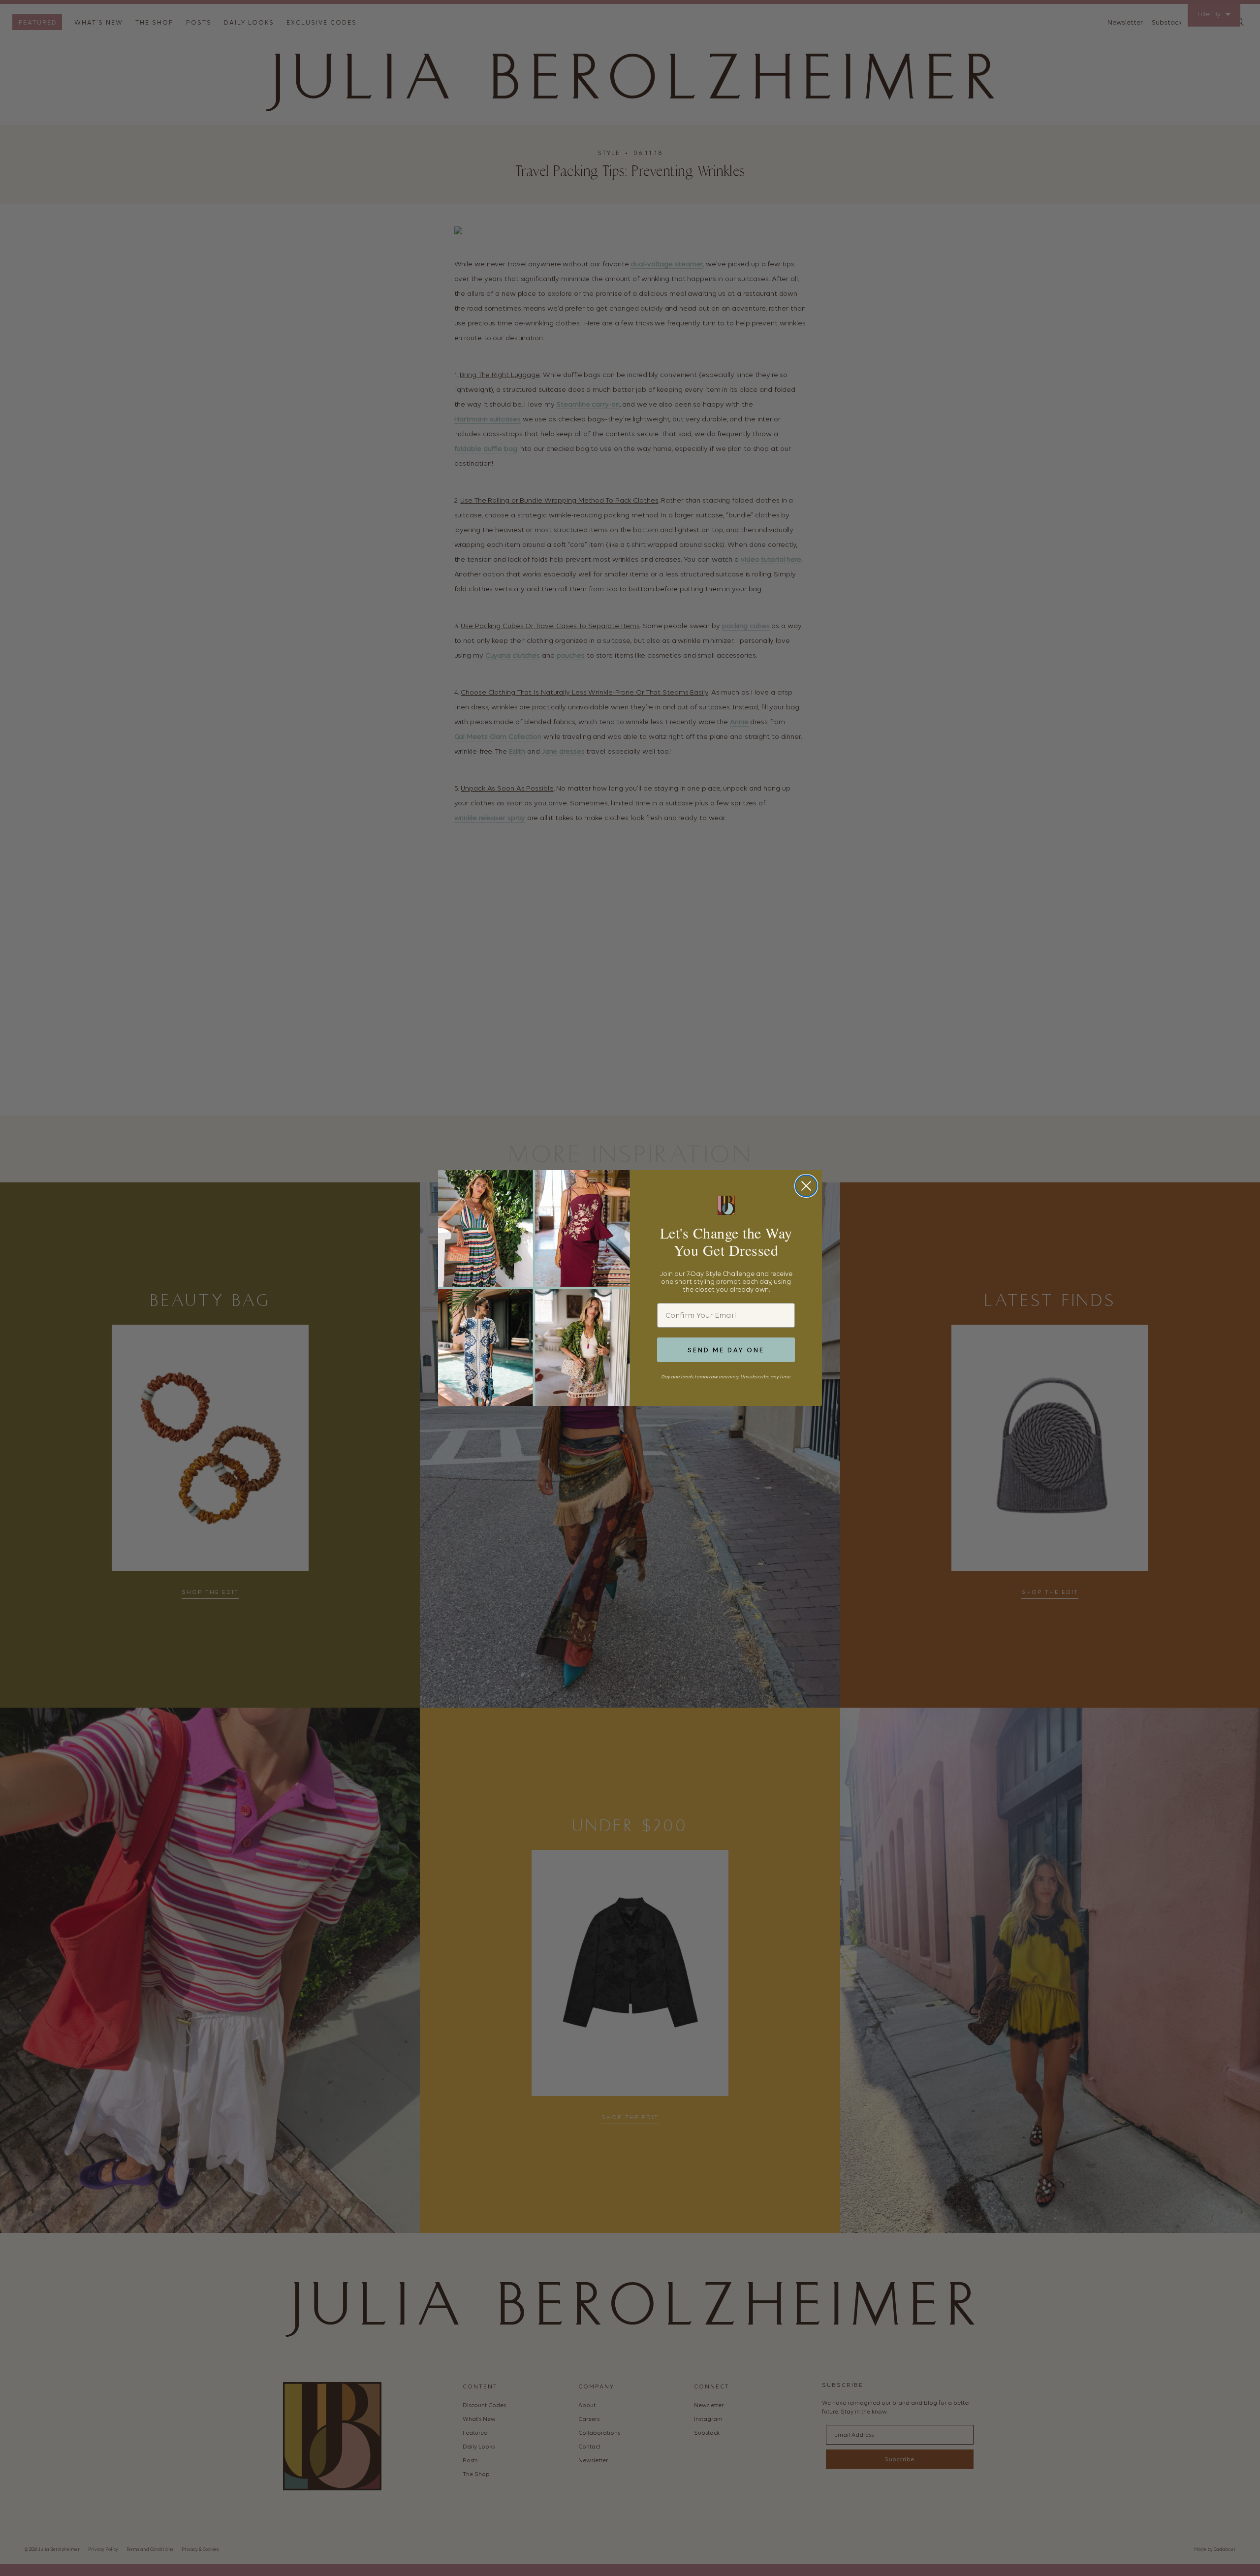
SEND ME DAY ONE (726, 1350)
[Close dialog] (806, 1186)
